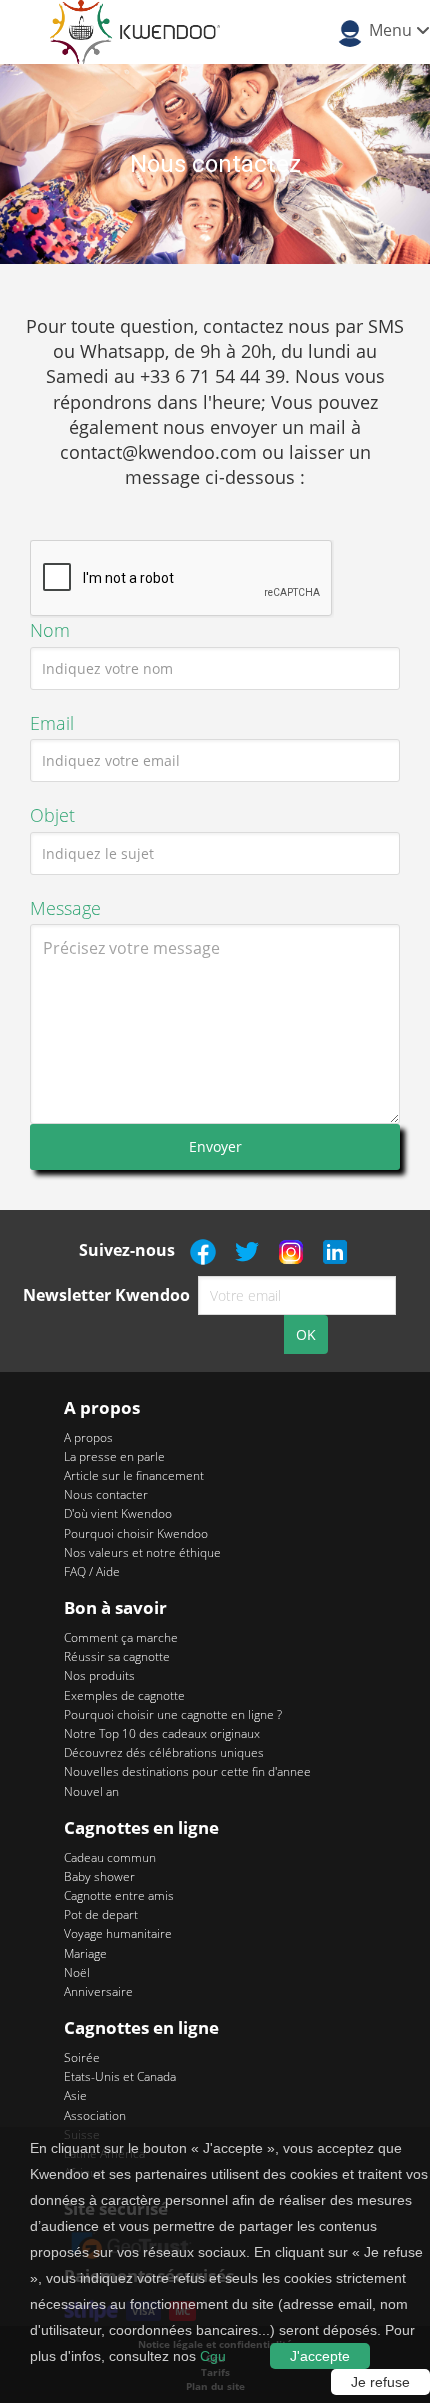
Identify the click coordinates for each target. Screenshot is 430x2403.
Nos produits (99, 1675)
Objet (52, 815)
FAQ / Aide (92, 1571)
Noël (77, 1972)
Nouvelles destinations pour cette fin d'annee (187, 1771)
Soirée (82, 2057)
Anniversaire (98, 1991)
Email (52, 723)
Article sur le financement (134, 1475)
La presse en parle (114, 1456)
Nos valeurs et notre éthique (142, 1552)
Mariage (85, 1953)
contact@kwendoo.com (161, 452)
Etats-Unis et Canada (120, 2076)
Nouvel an (91, 1791)
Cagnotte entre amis (119, 1895)
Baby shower (99, 1876)
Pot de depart (101, 1914)
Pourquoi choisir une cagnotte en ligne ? (173, 1714)
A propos (88, 1437)
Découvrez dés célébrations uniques (164, 1752)
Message (65, 908)
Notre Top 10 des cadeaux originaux (162, 1733)
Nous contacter (106, 1494)
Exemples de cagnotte (124, 1695)
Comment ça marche (121, 1637)
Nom (50, 630)
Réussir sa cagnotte (117, 1656)
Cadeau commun (110, 1857)
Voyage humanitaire (118, 1933)
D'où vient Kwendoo (118, 1513)
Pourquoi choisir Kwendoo (136, 1533)
